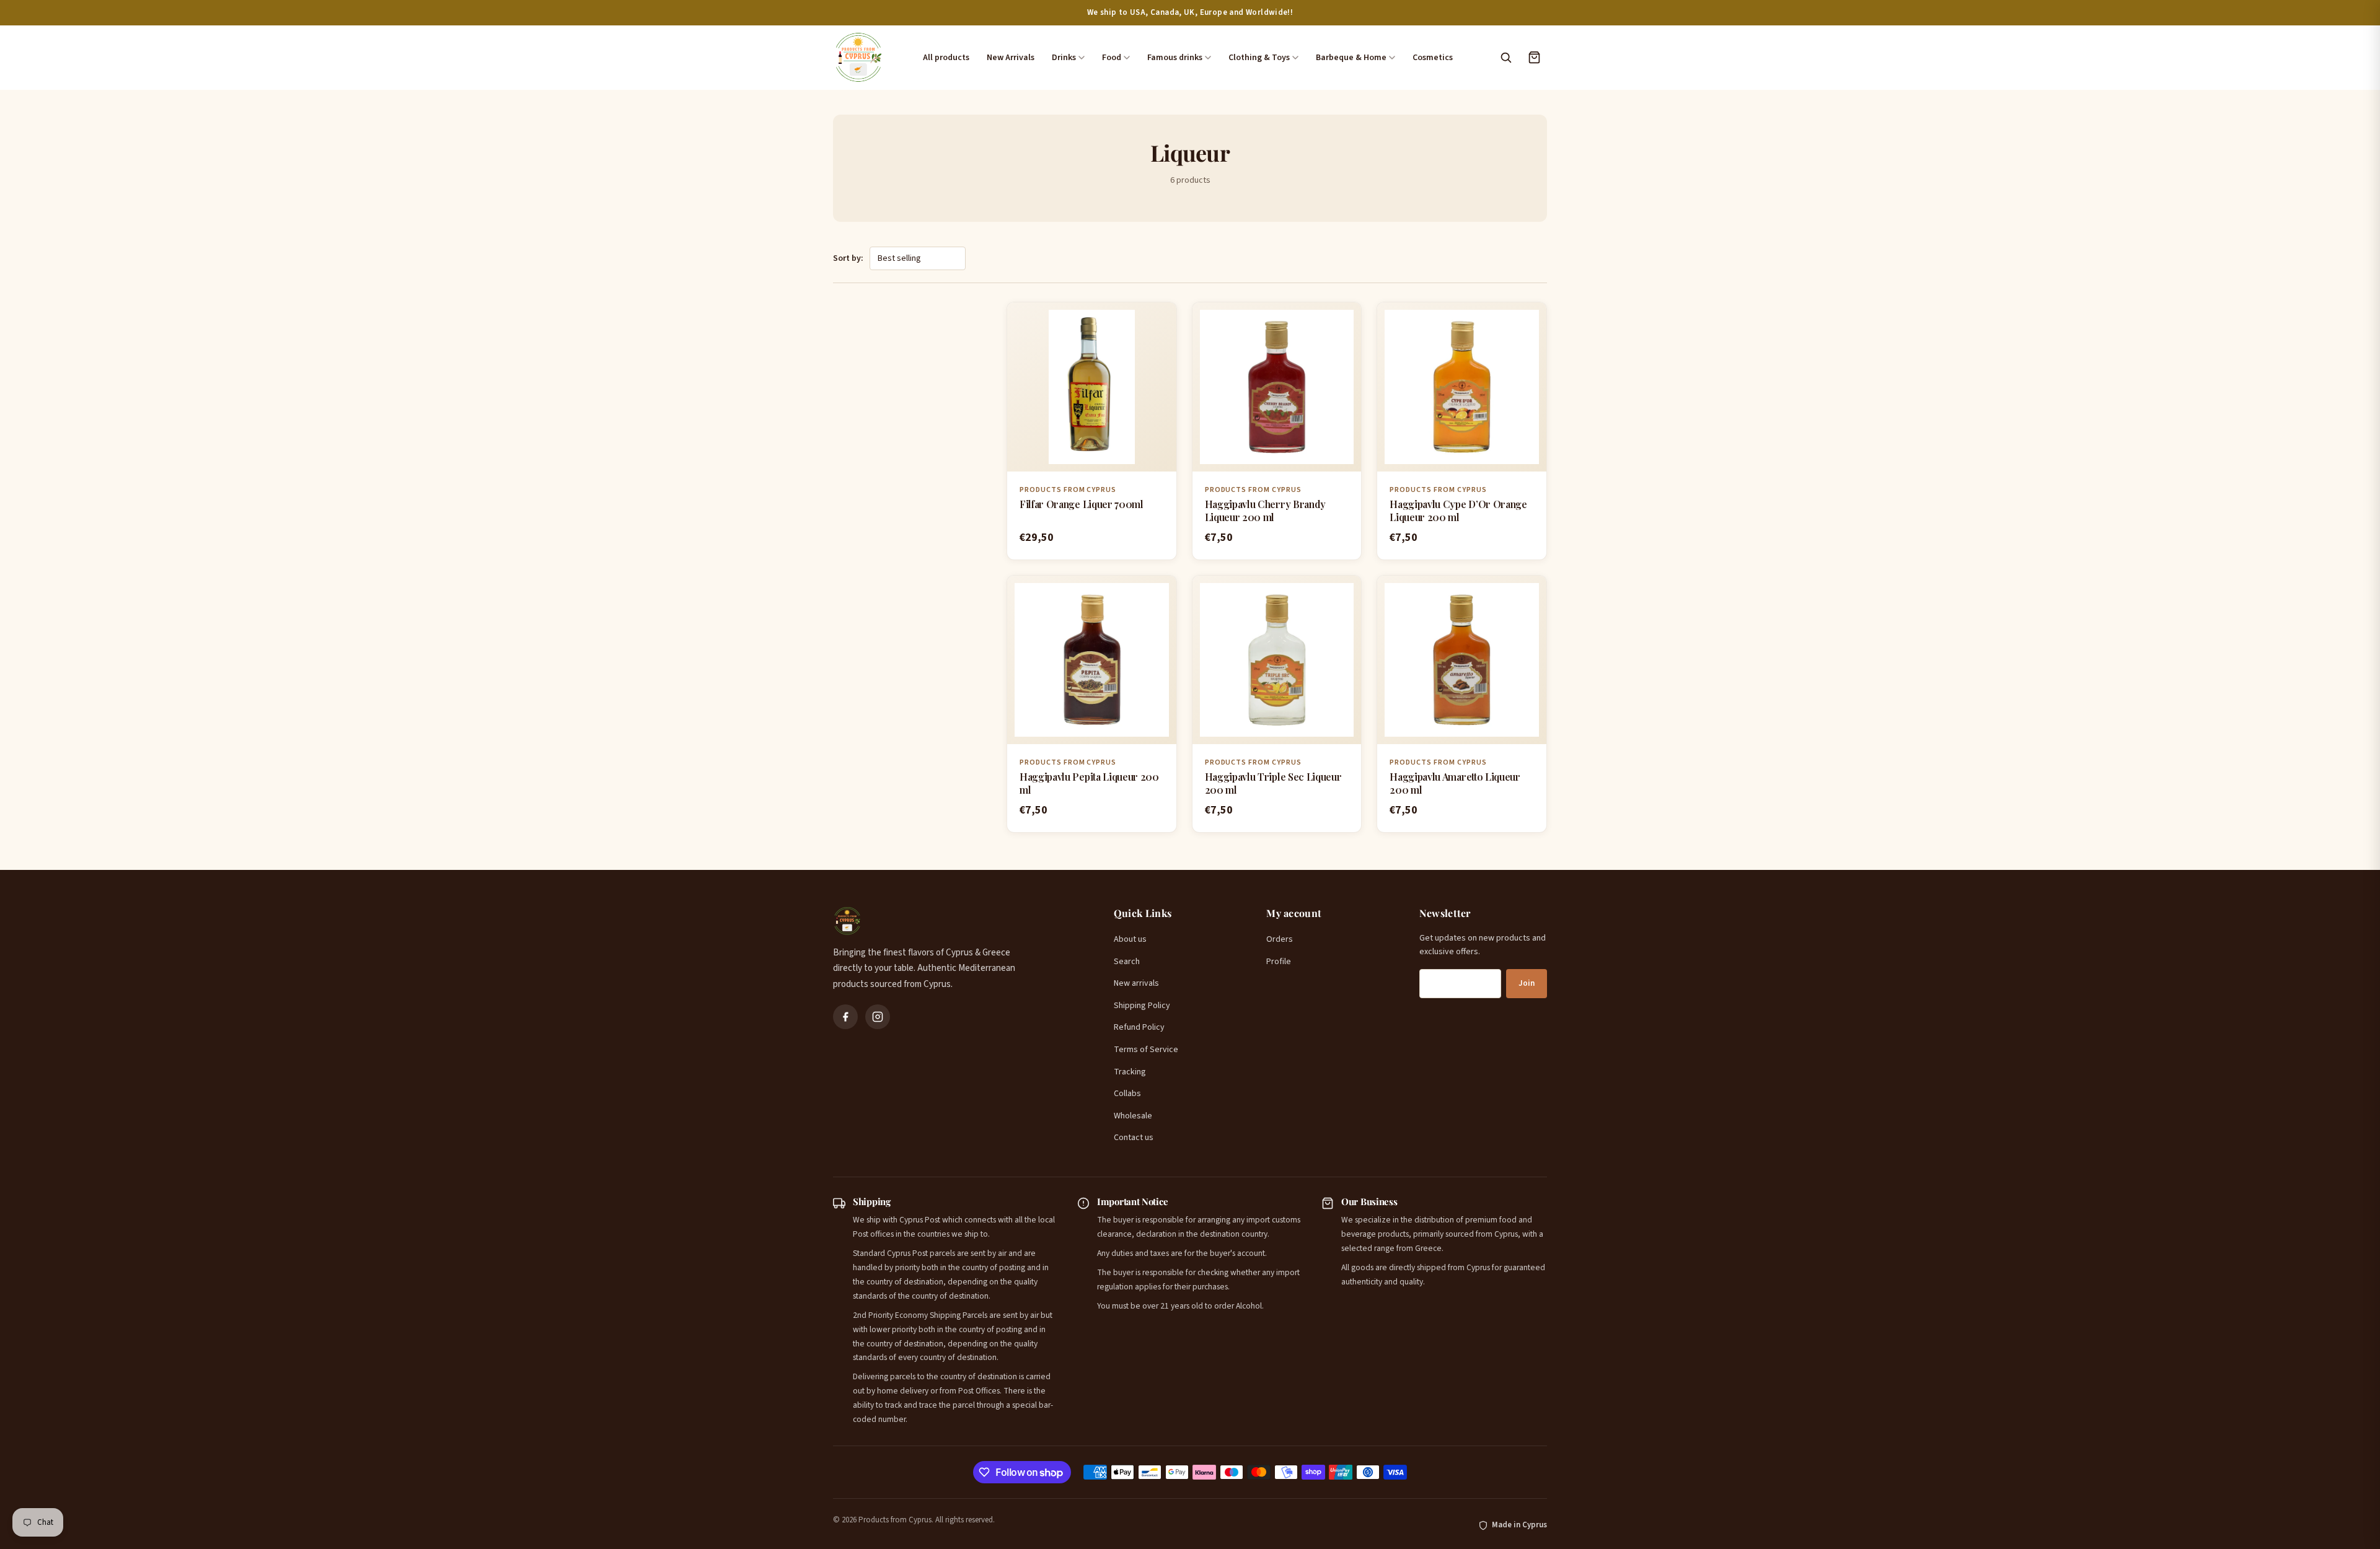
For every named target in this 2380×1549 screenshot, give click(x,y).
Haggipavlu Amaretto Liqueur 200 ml (1455, 783)
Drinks (1064, 58)
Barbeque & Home (1351, 58)
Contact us (1134, 1138)
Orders (1280, 939)
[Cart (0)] (1534, 58)
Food (1112, 58)
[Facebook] (845, 1017)
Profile (1279, 962)
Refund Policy (1139, 1027)
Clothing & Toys (1259, 58)
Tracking (1130, 1072)
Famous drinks (1175, 58)
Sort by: (848, 258)
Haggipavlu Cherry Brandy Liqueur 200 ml (1265, 511)
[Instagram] (878, 1017)
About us (1130, 939)
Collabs (1127, 1094)
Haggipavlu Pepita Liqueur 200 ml (1089, 783)
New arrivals (1136, 983)
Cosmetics (1433, 58)
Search (1127, 962)
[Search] (1505, 58)
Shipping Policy (1142, 1006)
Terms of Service (1146, 1050)
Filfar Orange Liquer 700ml (1082, 504)
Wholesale (1133, 1116)
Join (1527, 983)
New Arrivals (1011, 58)
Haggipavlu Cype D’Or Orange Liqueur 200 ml (1458, 511)
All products (946, 58)
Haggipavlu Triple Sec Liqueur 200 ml (1273, 783)
